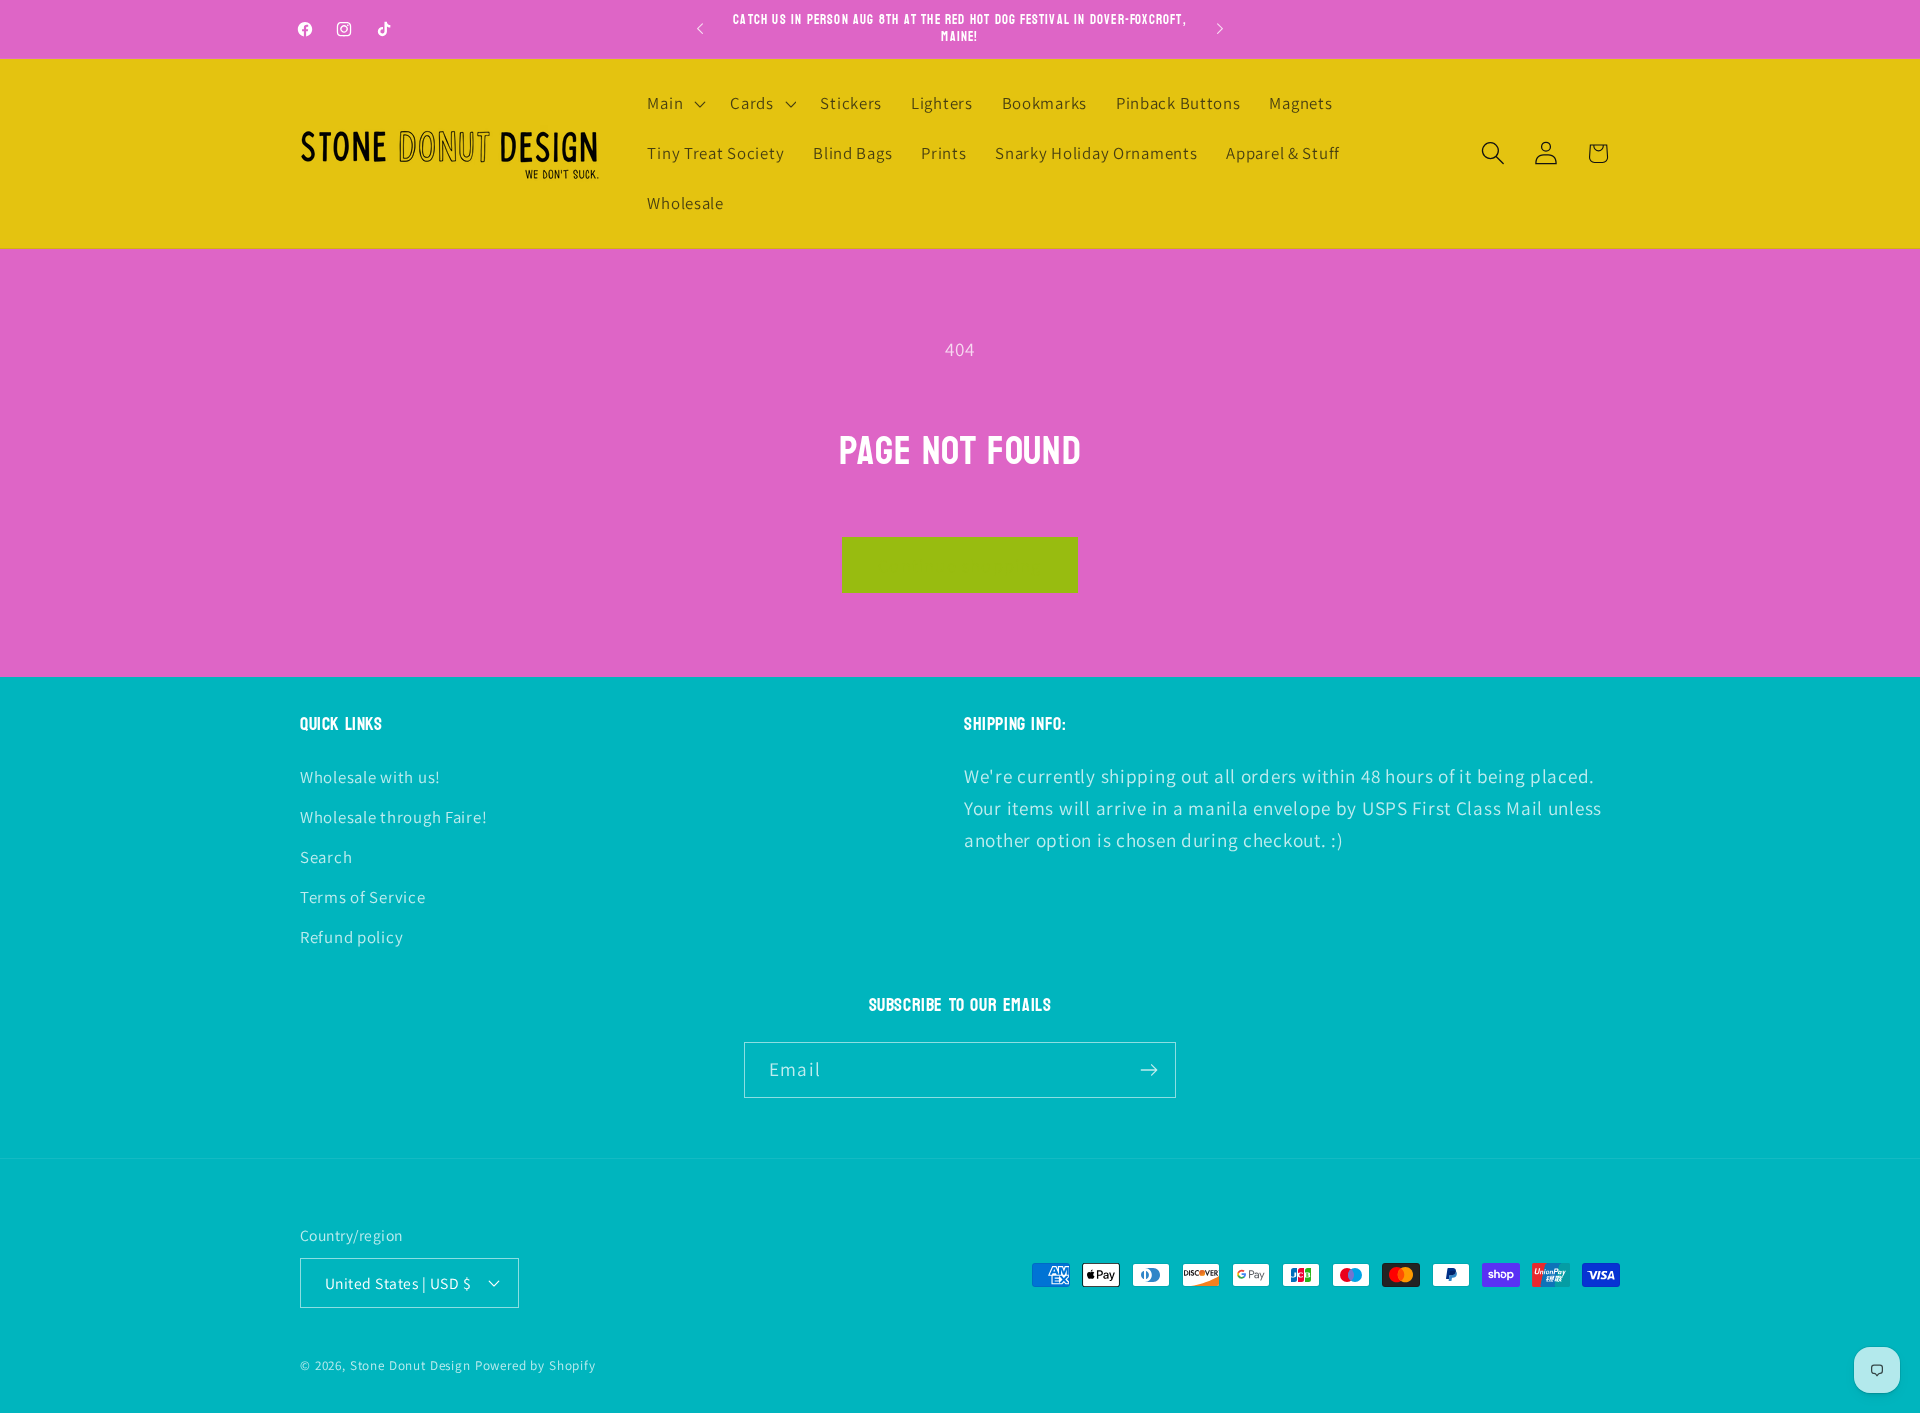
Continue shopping (959, 565)
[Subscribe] (1148, 1070)
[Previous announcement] (700, 29)
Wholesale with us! (370, 777)
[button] (674, 104)
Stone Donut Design (410, 1365)
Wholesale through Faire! (393, 817)
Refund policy (351, 937)
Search (326, 857)
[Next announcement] (1220, 29)
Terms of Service (363, 897)
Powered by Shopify (535, 1365)
